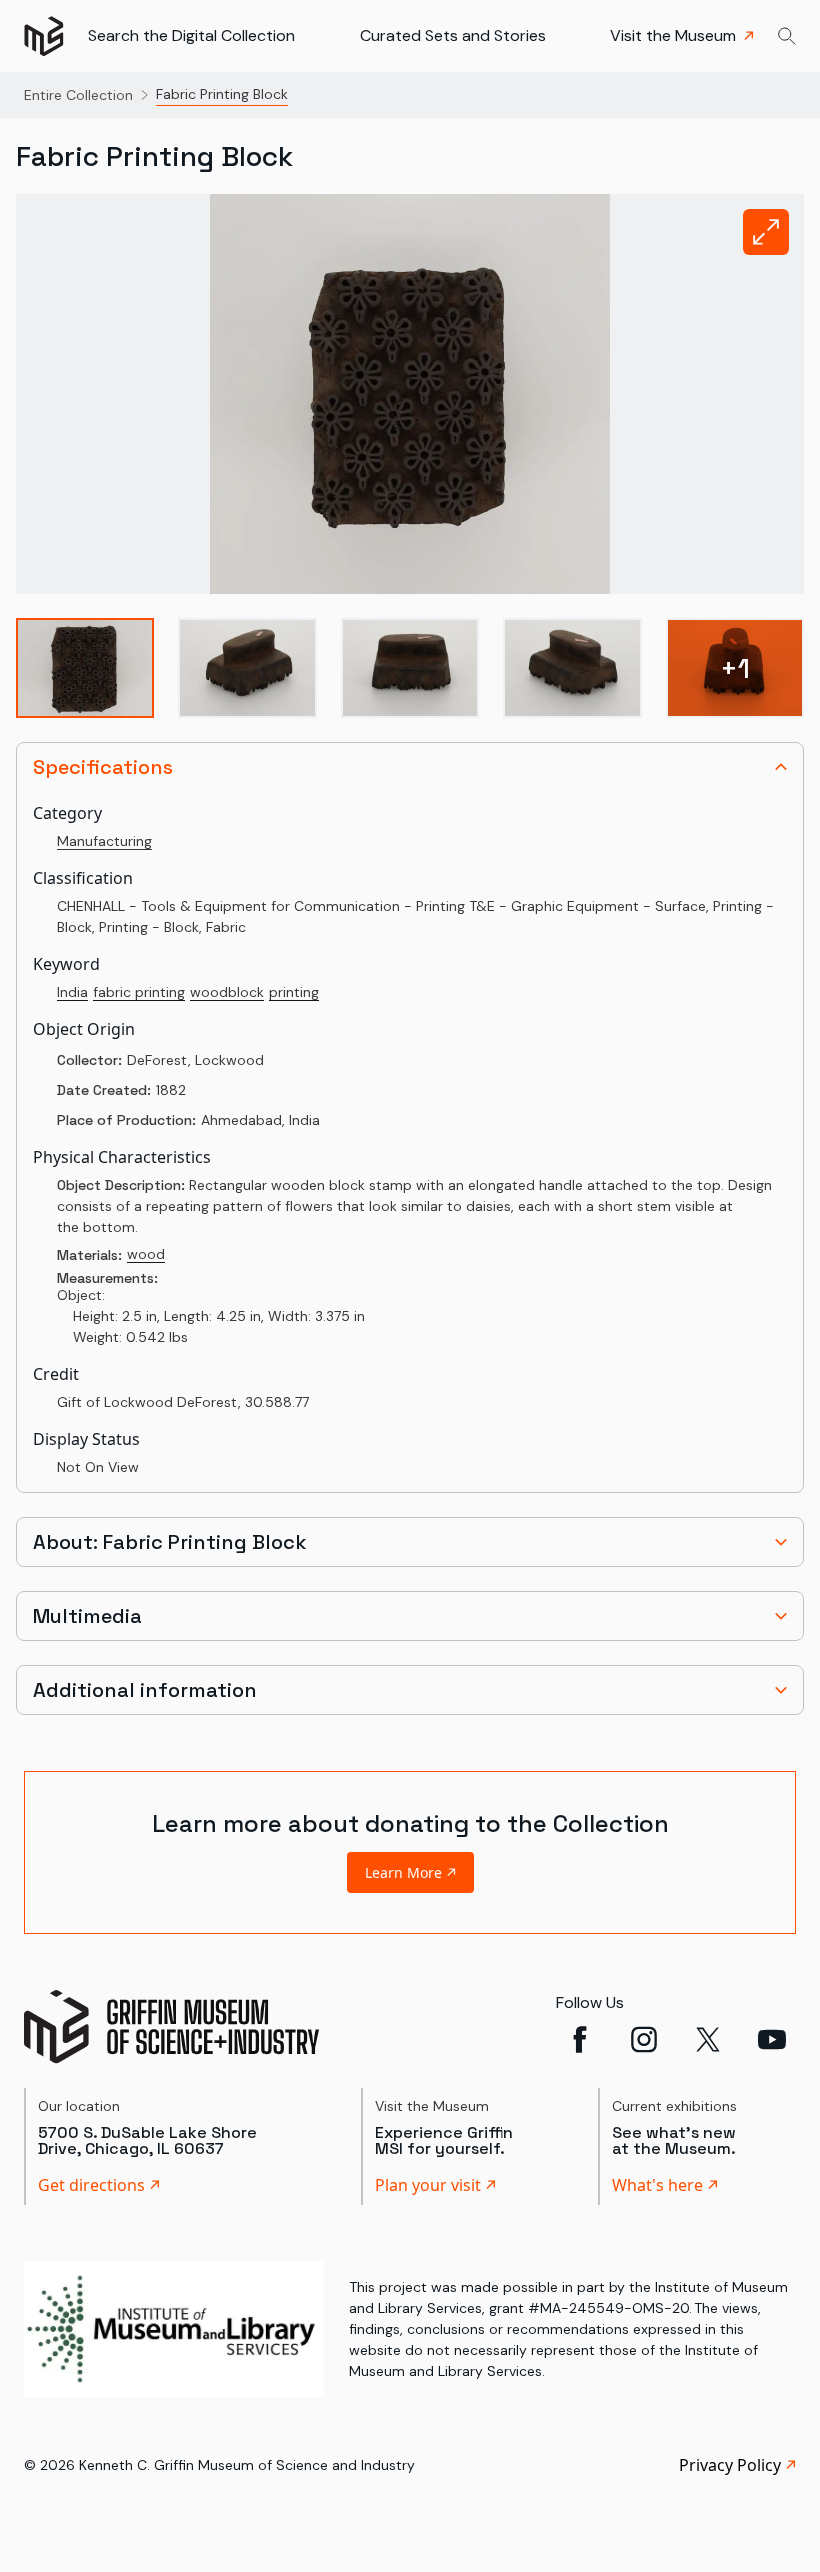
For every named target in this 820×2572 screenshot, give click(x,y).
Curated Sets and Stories (453, 35)
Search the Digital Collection (191, 35)
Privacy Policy (730, 2465)
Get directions (91, 2185)
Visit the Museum (673, 35)
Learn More (403, 1872)
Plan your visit (428, 2185)
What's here (657, 2185)
